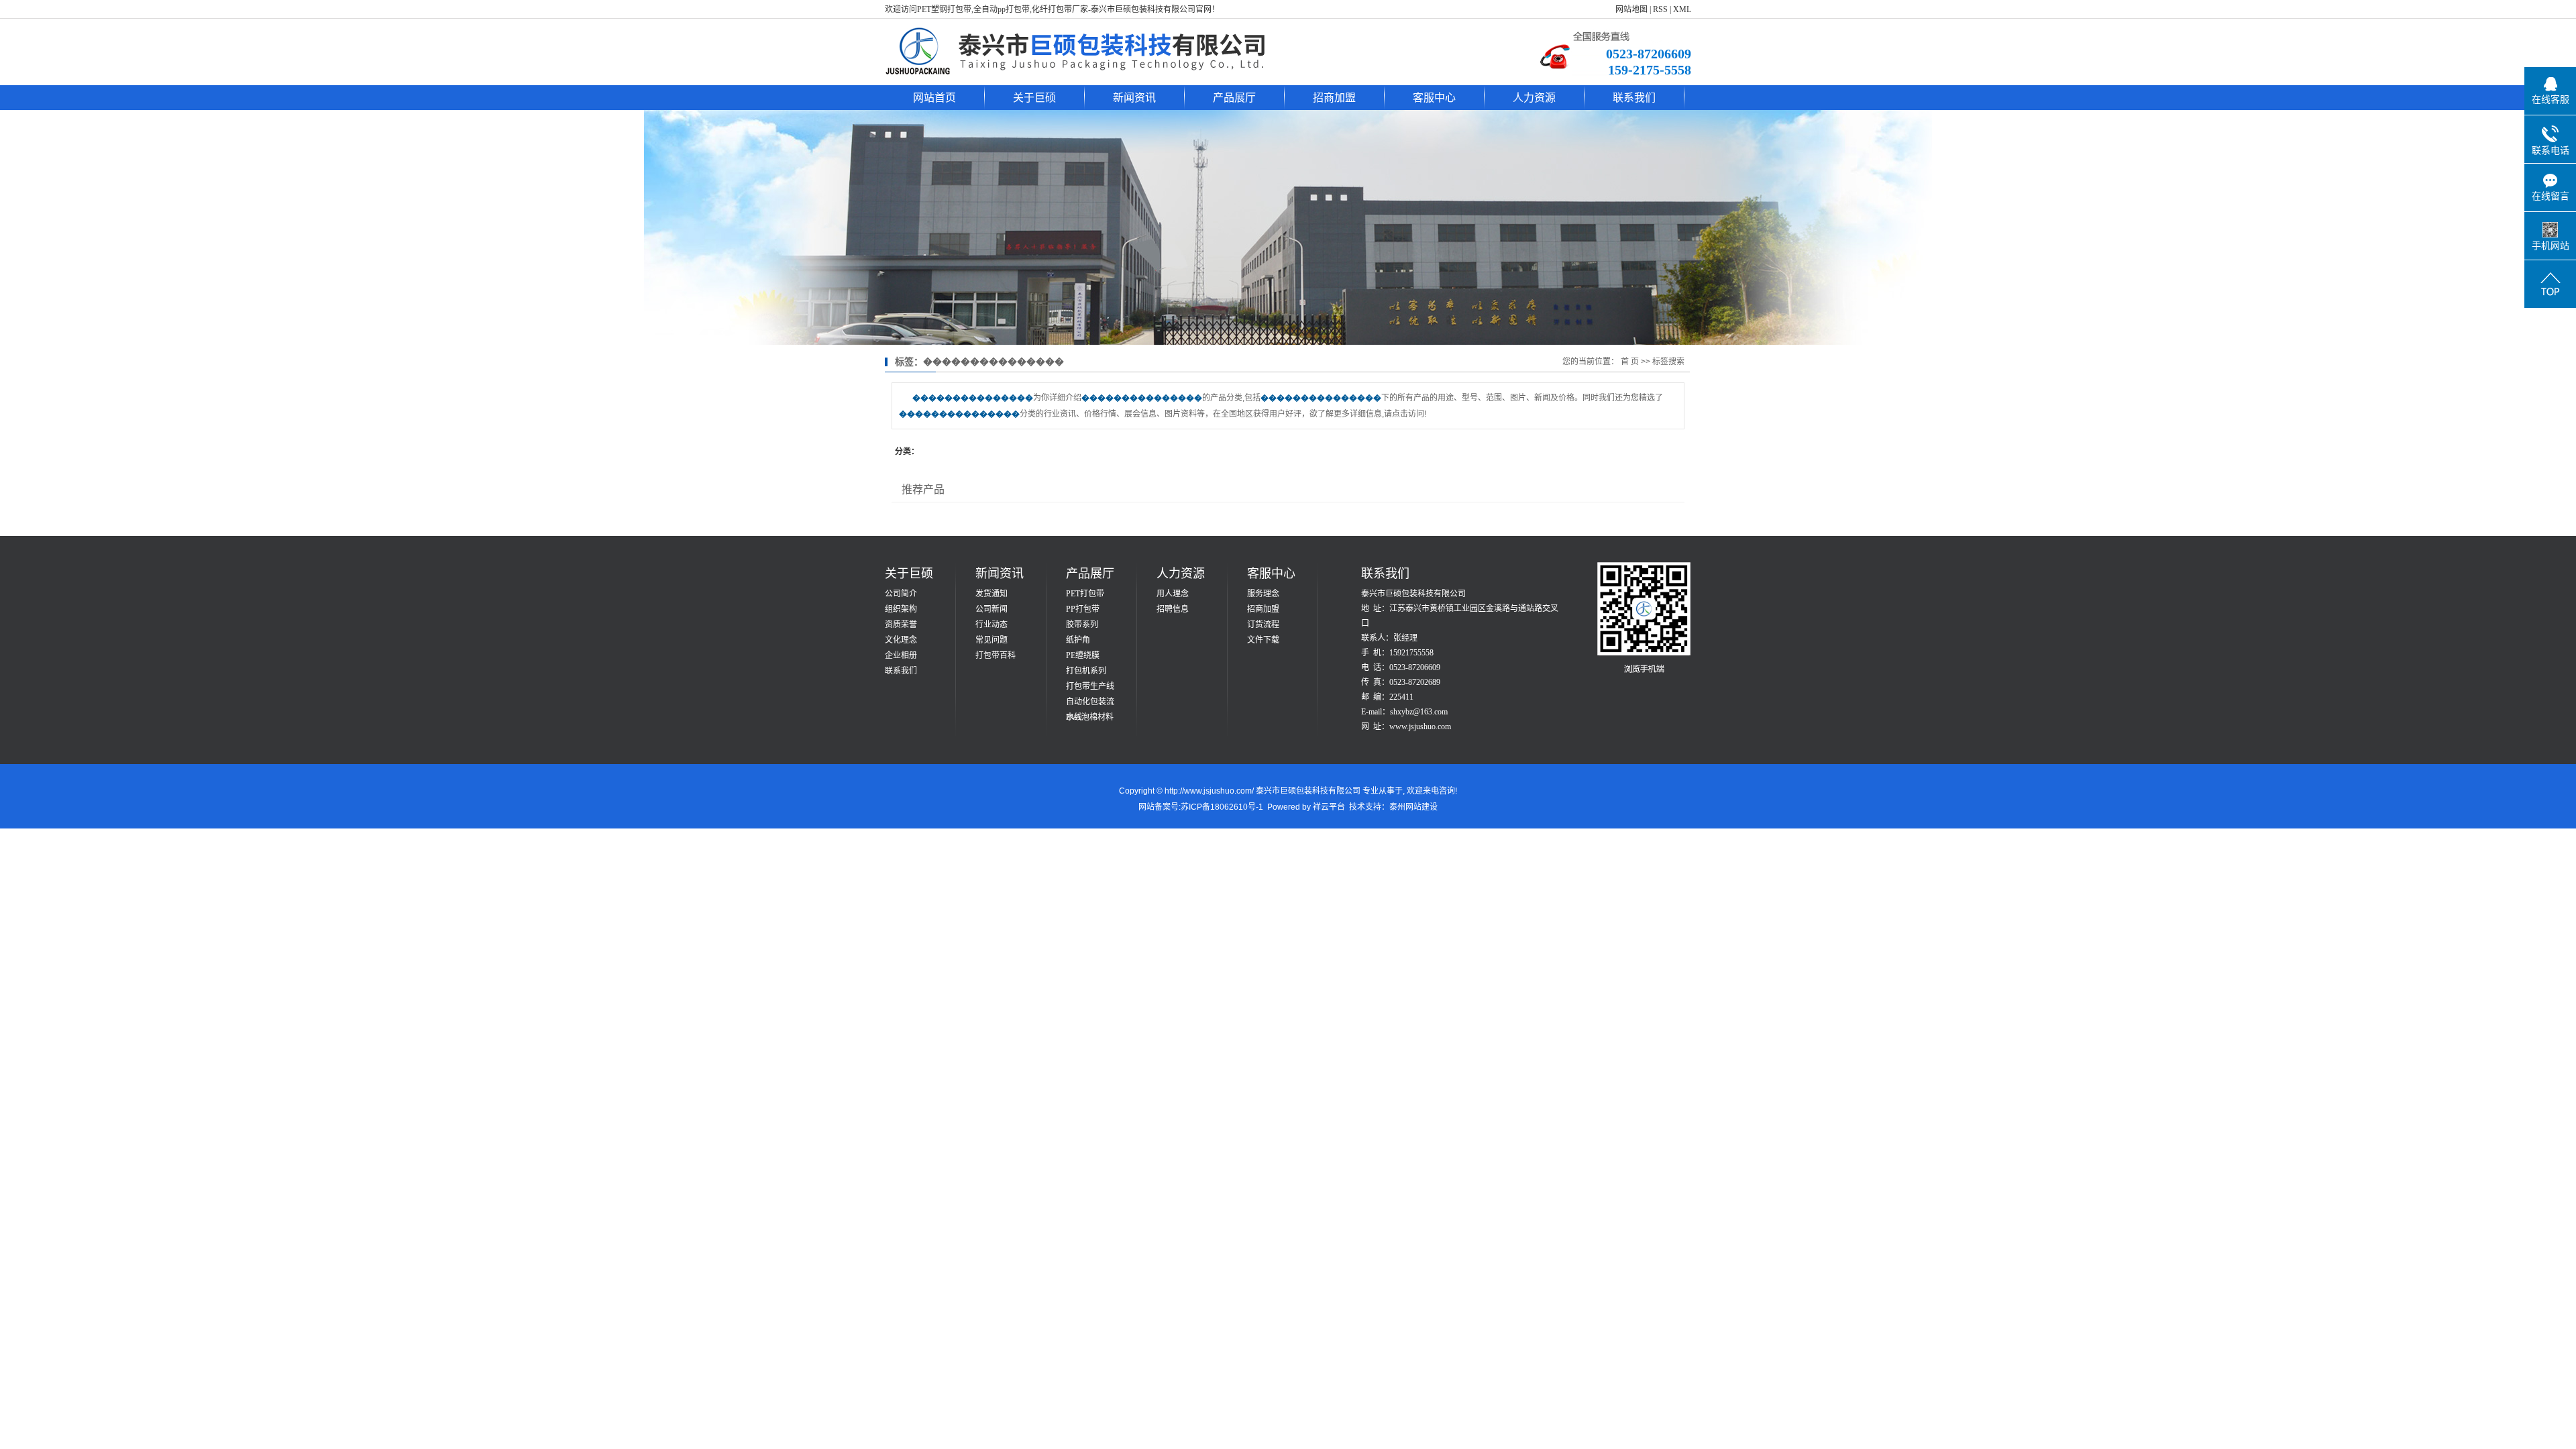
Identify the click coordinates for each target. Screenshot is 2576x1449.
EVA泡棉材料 (1090, 717)
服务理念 (1263, 594)
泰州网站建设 (1413, 807)
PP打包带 (1083, 609)
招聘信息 (1173, 609)
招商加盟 (1334, 98)
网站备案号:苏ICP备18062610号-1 (1201, 807)
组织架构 (901, 609)
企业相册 (901, 655)
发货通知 (991, 594)
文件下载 (1263, 640)
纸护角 (1078, 640)
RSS (1660, 9)
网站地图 (1631, 9)
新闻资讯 (1134, 98)
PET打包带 (1085, 594)
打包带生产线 (1090, 686)
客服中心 (1434, 98)
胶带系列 (1082, 625)
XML (1682, 9)
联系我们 (1634, 98)
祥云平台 (1329, 807)
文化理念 (901, 640)
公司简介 (901, 594)
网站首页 (934, 98)
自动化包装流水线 (1090, 703)
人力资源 (1534, 98)
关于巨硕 (1034, 98)
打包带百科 (996, 655)
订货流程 (1263, 625)
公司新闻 (991, 609)
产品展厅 (1234, 98)
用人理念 (1173, 594)
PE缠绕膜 (1083, 655)
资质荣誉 (901, 625)
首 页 (1630, 362)
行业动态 (991, 625)
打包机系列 (1086, 671)
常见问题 (991, 640)
